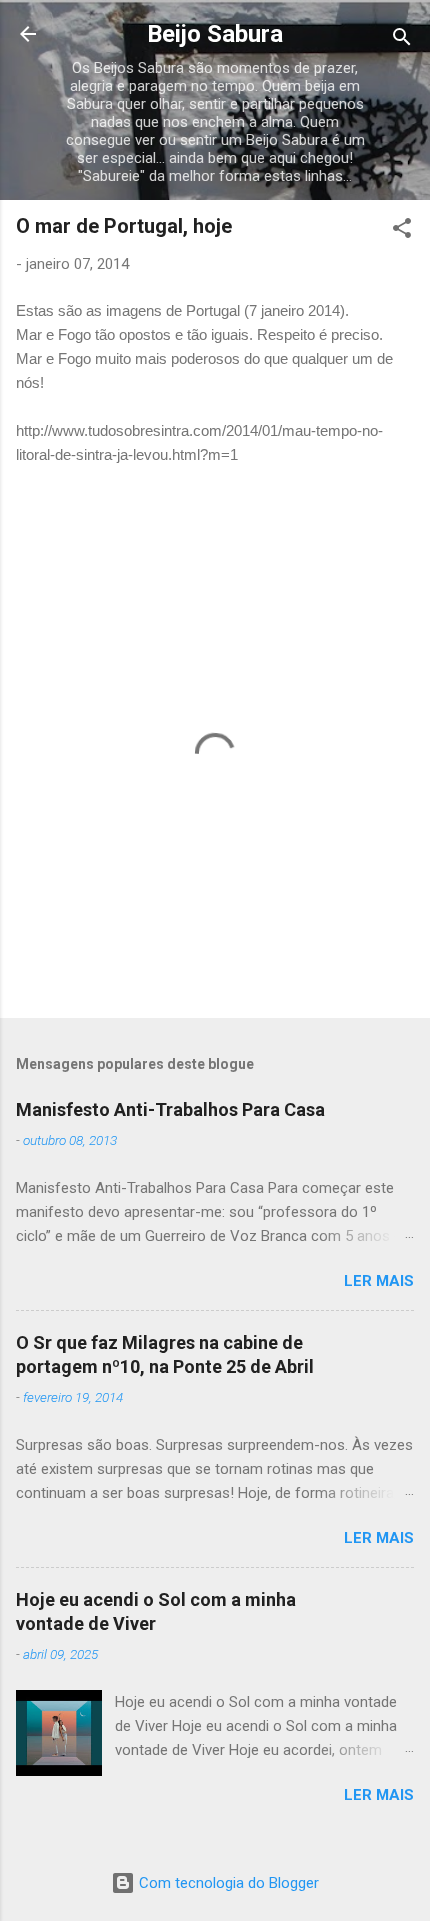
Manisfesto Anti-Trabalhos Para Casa (170, 1109)
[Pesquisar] (402, 40)
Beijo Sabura (215, 34)
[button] (402, 231)
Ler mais (379, 1281)
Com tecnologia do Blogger (227, 1883)
